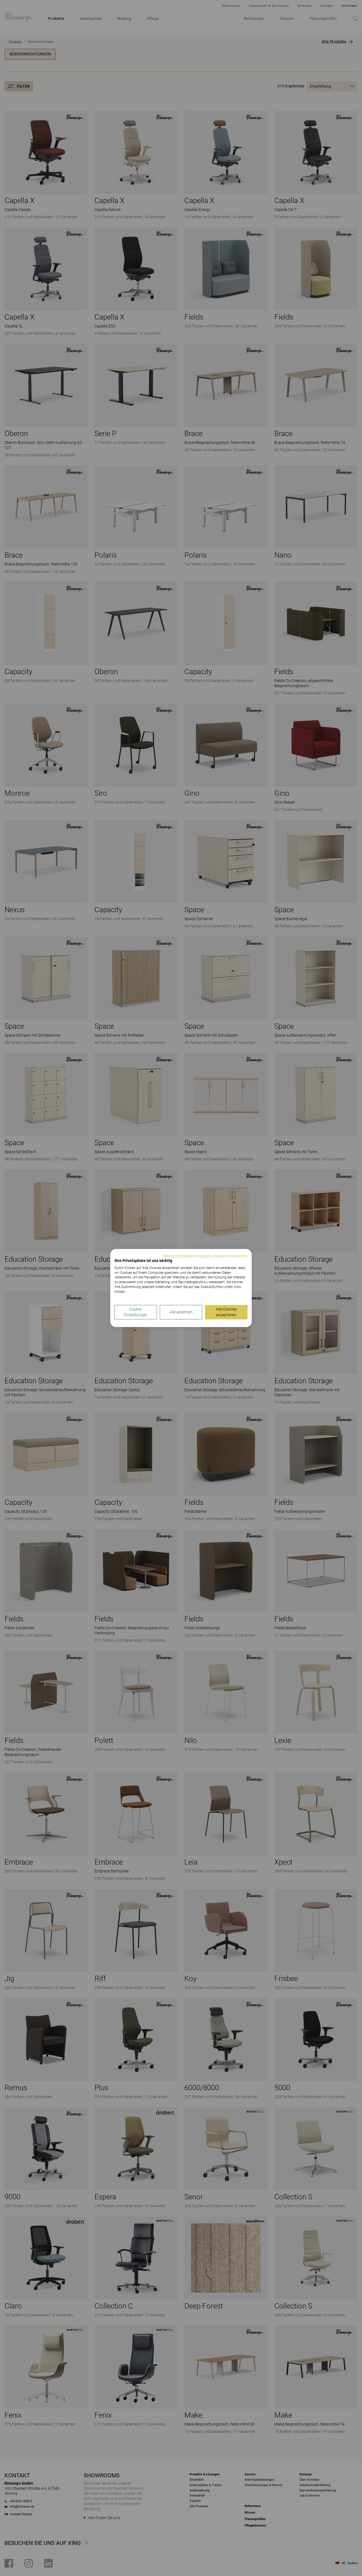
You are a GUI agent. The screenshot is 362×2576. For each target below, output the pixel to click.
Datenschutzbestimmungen (187, 1256)
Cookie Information (231, 1256)
